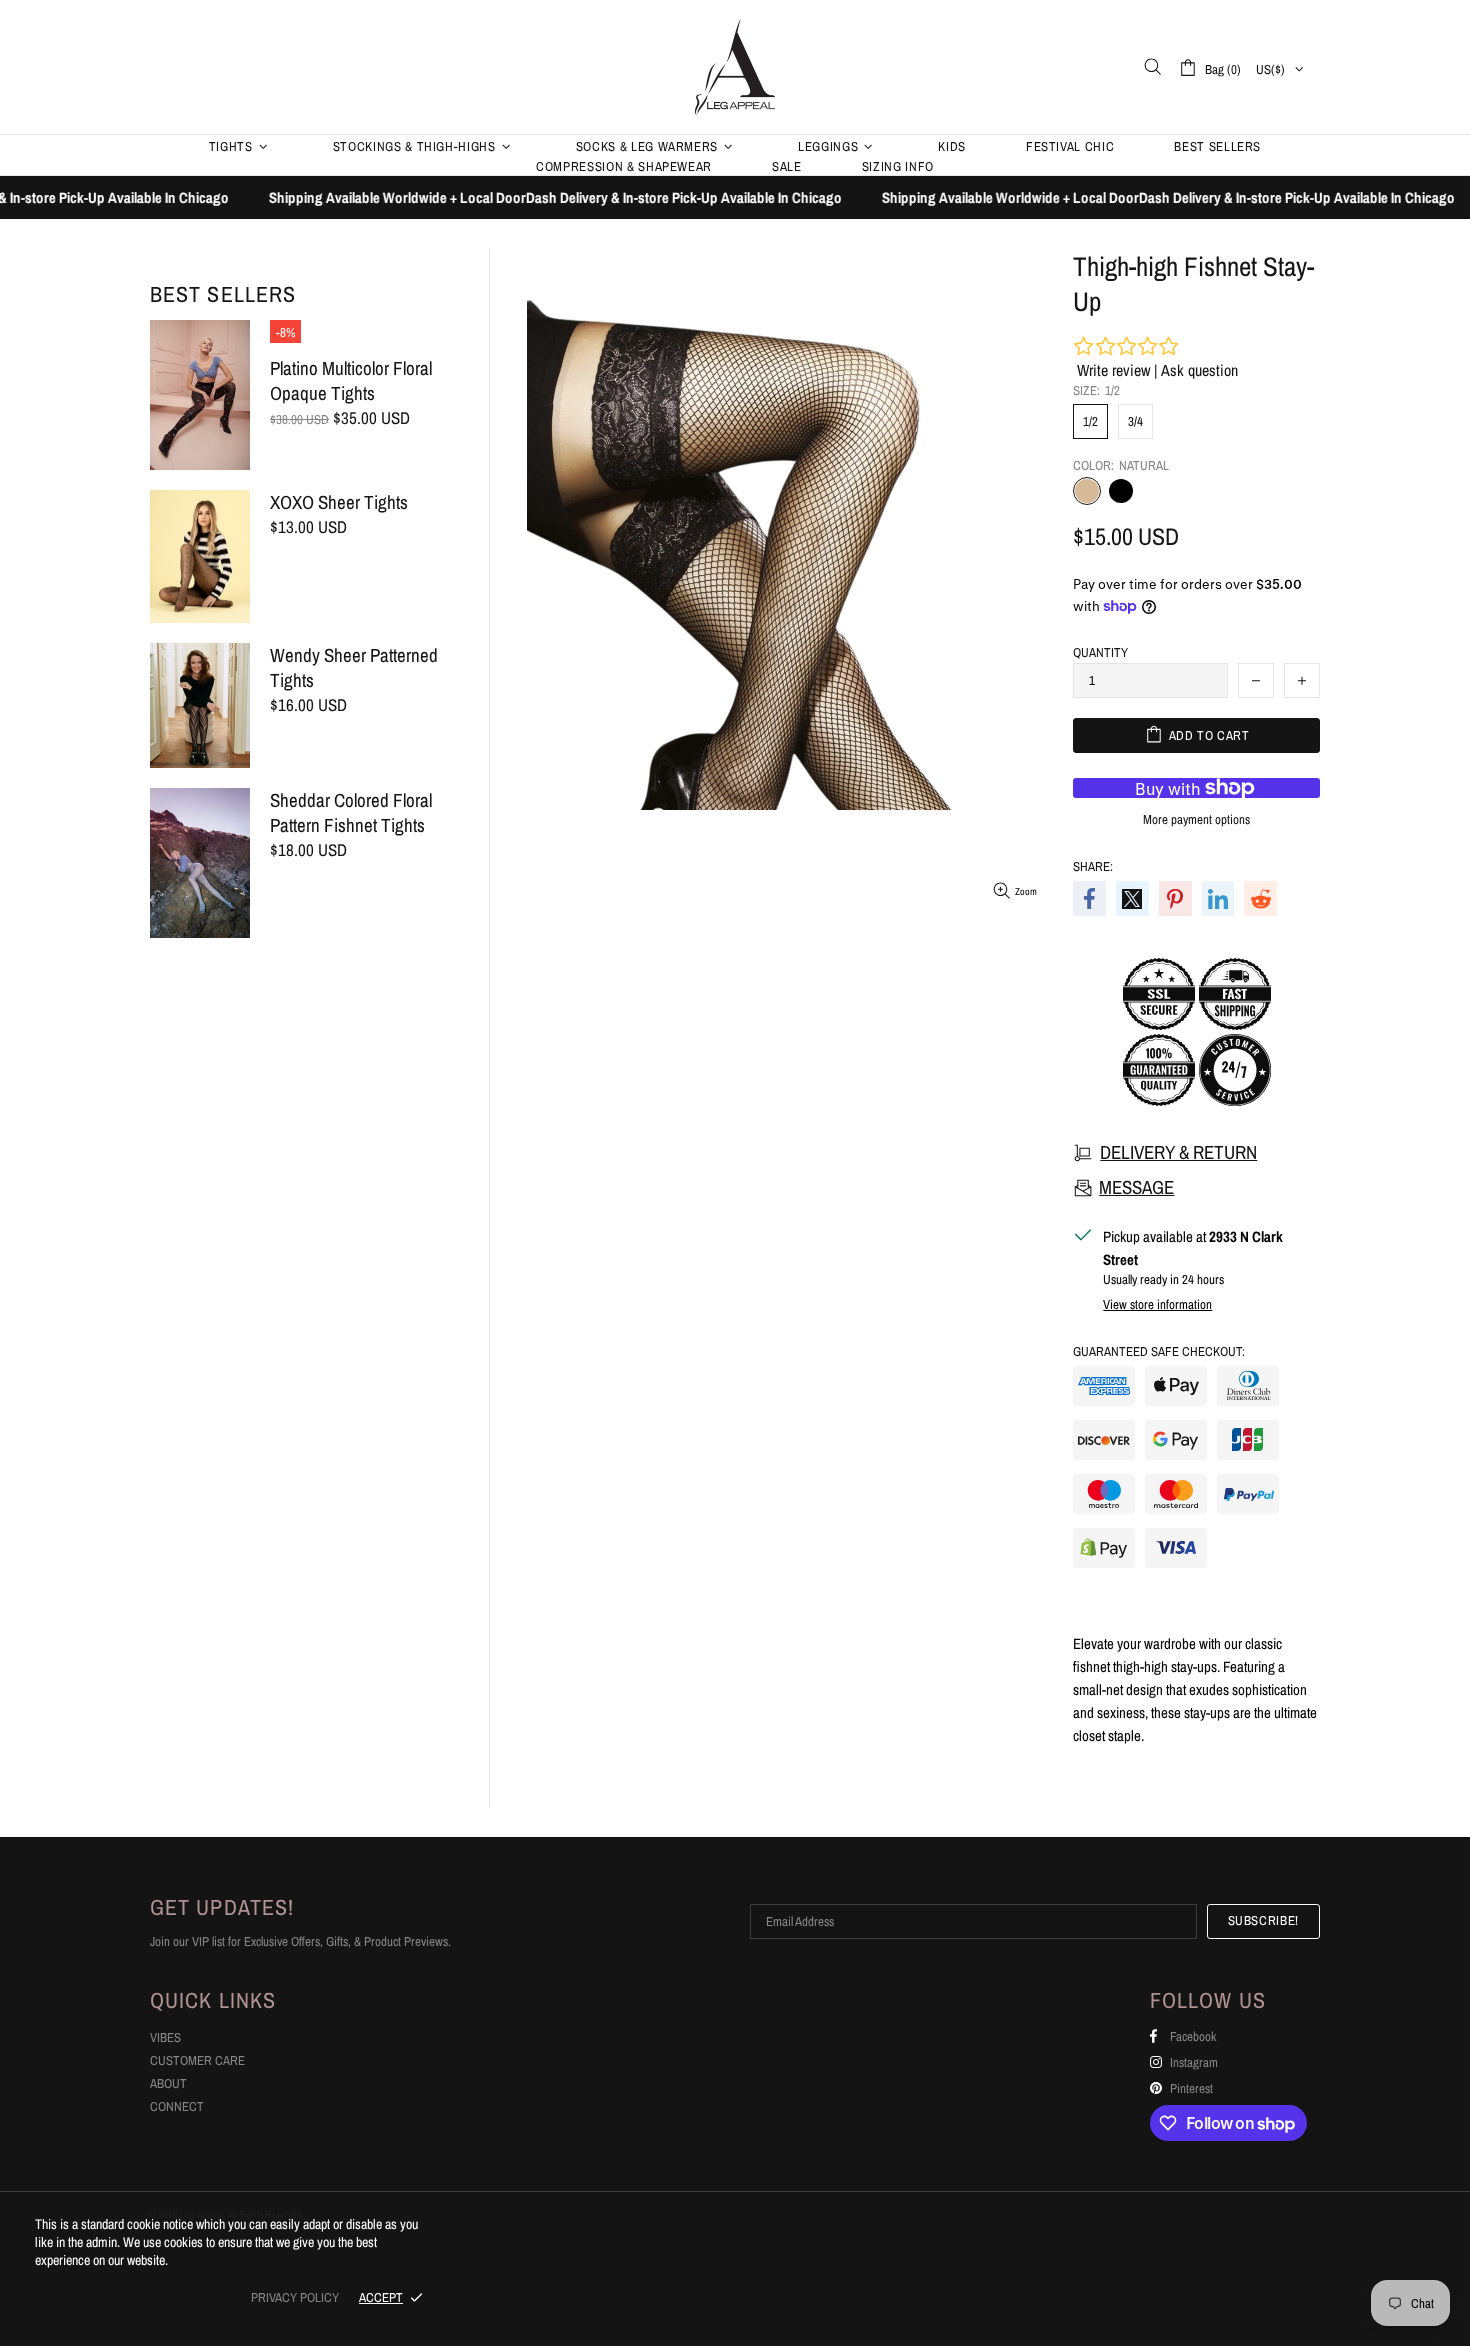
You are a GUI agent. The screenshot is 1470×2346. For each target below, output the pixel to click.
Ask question (1199, 370)
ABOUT (168, 2083)
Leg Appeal (735, 66)
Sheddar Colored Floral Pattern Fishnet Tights (351, 813)
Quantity (1100, 652)
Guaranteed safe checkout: (1159, 1351)
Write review (1113, 370)
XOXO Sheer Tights (339, 502)
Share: (1093, 866)
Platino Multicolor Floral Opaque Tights (351, 381)
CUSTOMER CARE (197, 2060)
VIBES (165, 2037)
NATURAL (1087, 491)
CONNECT (177, 2106)
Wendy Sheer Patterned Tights (354, 668)
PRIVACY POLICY (295, 2297)
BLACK (1121, 491)
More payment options (1196, 819)
